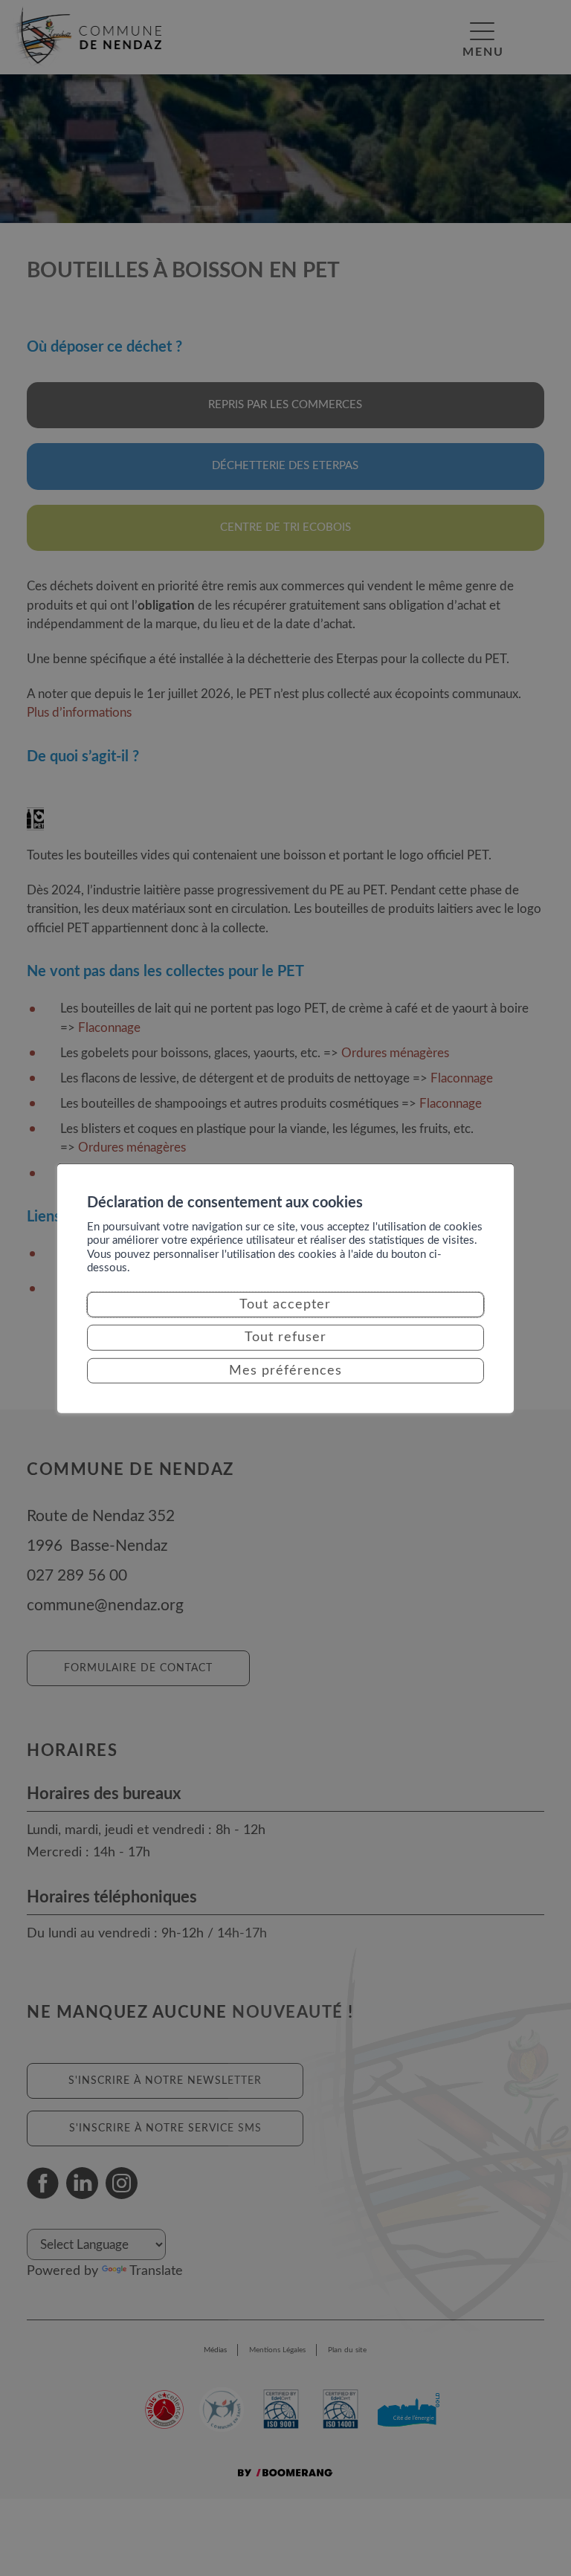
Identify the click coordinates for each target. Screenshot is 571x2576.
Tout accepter (285, 1305)
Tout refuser (285, 1337)
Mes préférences (285, 1371)
